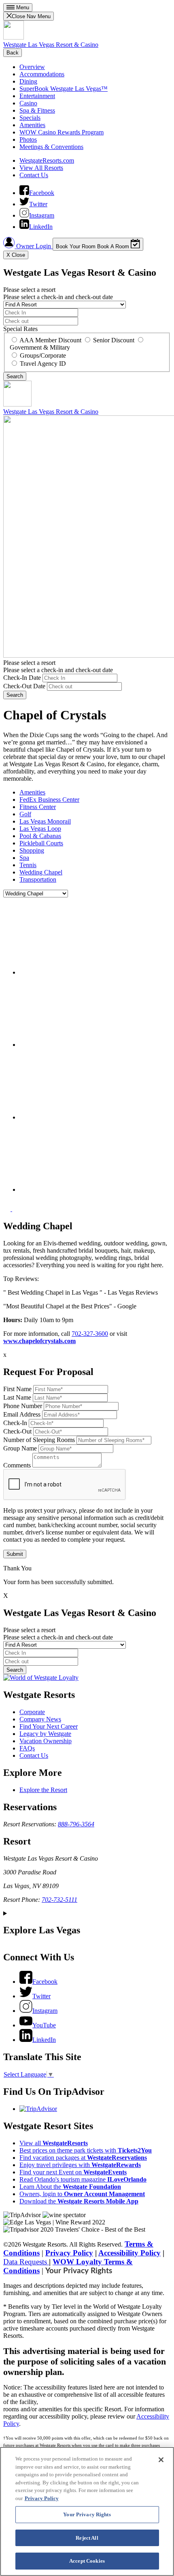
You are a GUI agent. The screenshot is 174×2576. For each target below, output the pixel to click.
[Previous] (8, 1209)
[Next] (16, 1209)
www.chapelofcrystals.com (39, 1341)
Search (15, 695)
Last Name (17, 1397)
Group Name (20, 1448)
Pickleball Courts (41, 843)
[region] (87, 2511)
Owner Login (34, 246)
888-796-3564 (76, 1824)
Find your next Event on (73, 2172)
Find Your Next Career (49, 1726)
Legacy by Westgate (45, 1734)
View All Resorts (41, 168)
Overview (32, 67)
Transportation (38, 879)
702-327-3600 (90, 1334)
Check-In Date (22, 678)
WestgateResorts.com (47, 160)
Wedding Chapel (41, 872)
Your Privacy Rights (79, 2271)
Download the (79, 2201)
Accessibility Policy (129, 2253)
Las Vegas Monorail (45, 821)
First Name (17, 1389)
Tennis (28, 865)
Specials (30, 118)
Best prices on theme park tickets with (86, 2150)
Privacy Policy (69, 2253)
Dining (28, 81)
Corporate (32, 1712)
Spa (24, 858)
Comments (17, 1465)
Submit (15, 1554)
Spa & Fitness (37, 110)
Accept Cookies (87, 2561)
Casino (28, 103)
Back (13, 53)
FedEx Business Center (49, 800)
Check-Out (17, 1431)
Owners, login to (82, 2194)
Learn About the (70, 2187)
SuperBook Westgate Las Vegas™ (64, 89)
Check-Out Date (24, 686)
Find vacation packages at (83, 2158)
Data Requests (26, 2262)
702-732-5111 (59, 1900)
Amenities (32, 125)
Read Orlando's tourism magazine (83, 2179)
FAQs (27, 1748)
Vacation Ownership (46, 1741)
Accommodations (42, 74)
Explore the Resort (43, 1790)
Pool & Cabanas (40, 836)
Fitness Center (38, 807)
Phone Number (23, 1406)
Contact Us (34, 175)
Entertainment (37, 96)
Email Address (22, 1414)
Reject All (87, 2538)
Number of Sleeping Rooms (39, 1440)
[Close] (161, 2460)
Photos (28, 139)
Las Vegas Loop (40, 829)
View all (54, 2143)
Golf (25, 814)
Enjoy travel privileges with (80, 2165)
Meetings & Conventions (51, 147)
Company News (40, 1719)
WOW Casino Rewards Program (62, 132)
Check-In (15, 1423)
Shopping (32, 850)
